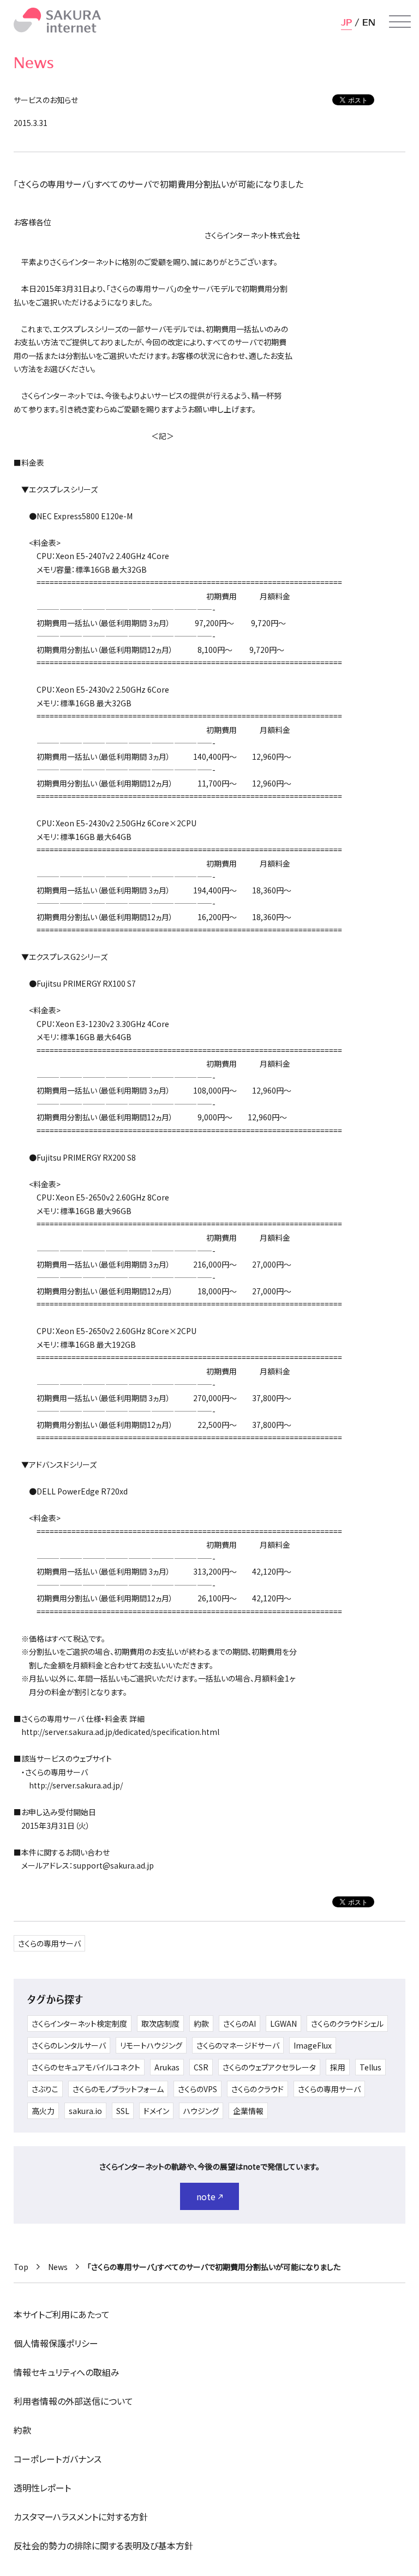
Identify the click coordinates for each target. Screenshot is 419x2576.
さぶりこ (45, 2089)
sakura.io (85, 2111)
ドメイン (156, 2111)
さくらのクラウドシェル (347, 2023)
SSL (123, 2111)
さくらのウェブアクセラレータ (269, 2067)
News (58, 2267)
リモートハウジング (151, 2045)
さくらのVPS (197, 2089)
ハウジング (201, 2111)
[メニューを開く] (400, 22)
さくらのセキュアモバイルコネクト (86, 2067)
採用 (338, 2067)
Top (21, 2267)
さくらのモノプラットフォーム (118, 2089)
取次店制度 (160, 2023)
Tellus (370, 2067)
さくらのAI (240, 2023)
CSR (201, 2067)
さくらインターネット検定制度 (79, 2023)
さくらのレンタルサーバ (69, 2045)
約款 (201, 2023)
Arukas (167, 2067)
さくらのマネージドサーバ (238, 2045)
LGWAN (283, 2023)
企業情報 (248, 2111)
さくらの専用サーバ (49, 1943)
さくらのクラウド (258, 2089)
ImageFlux (313, 2045)
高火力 (43, 2111)
